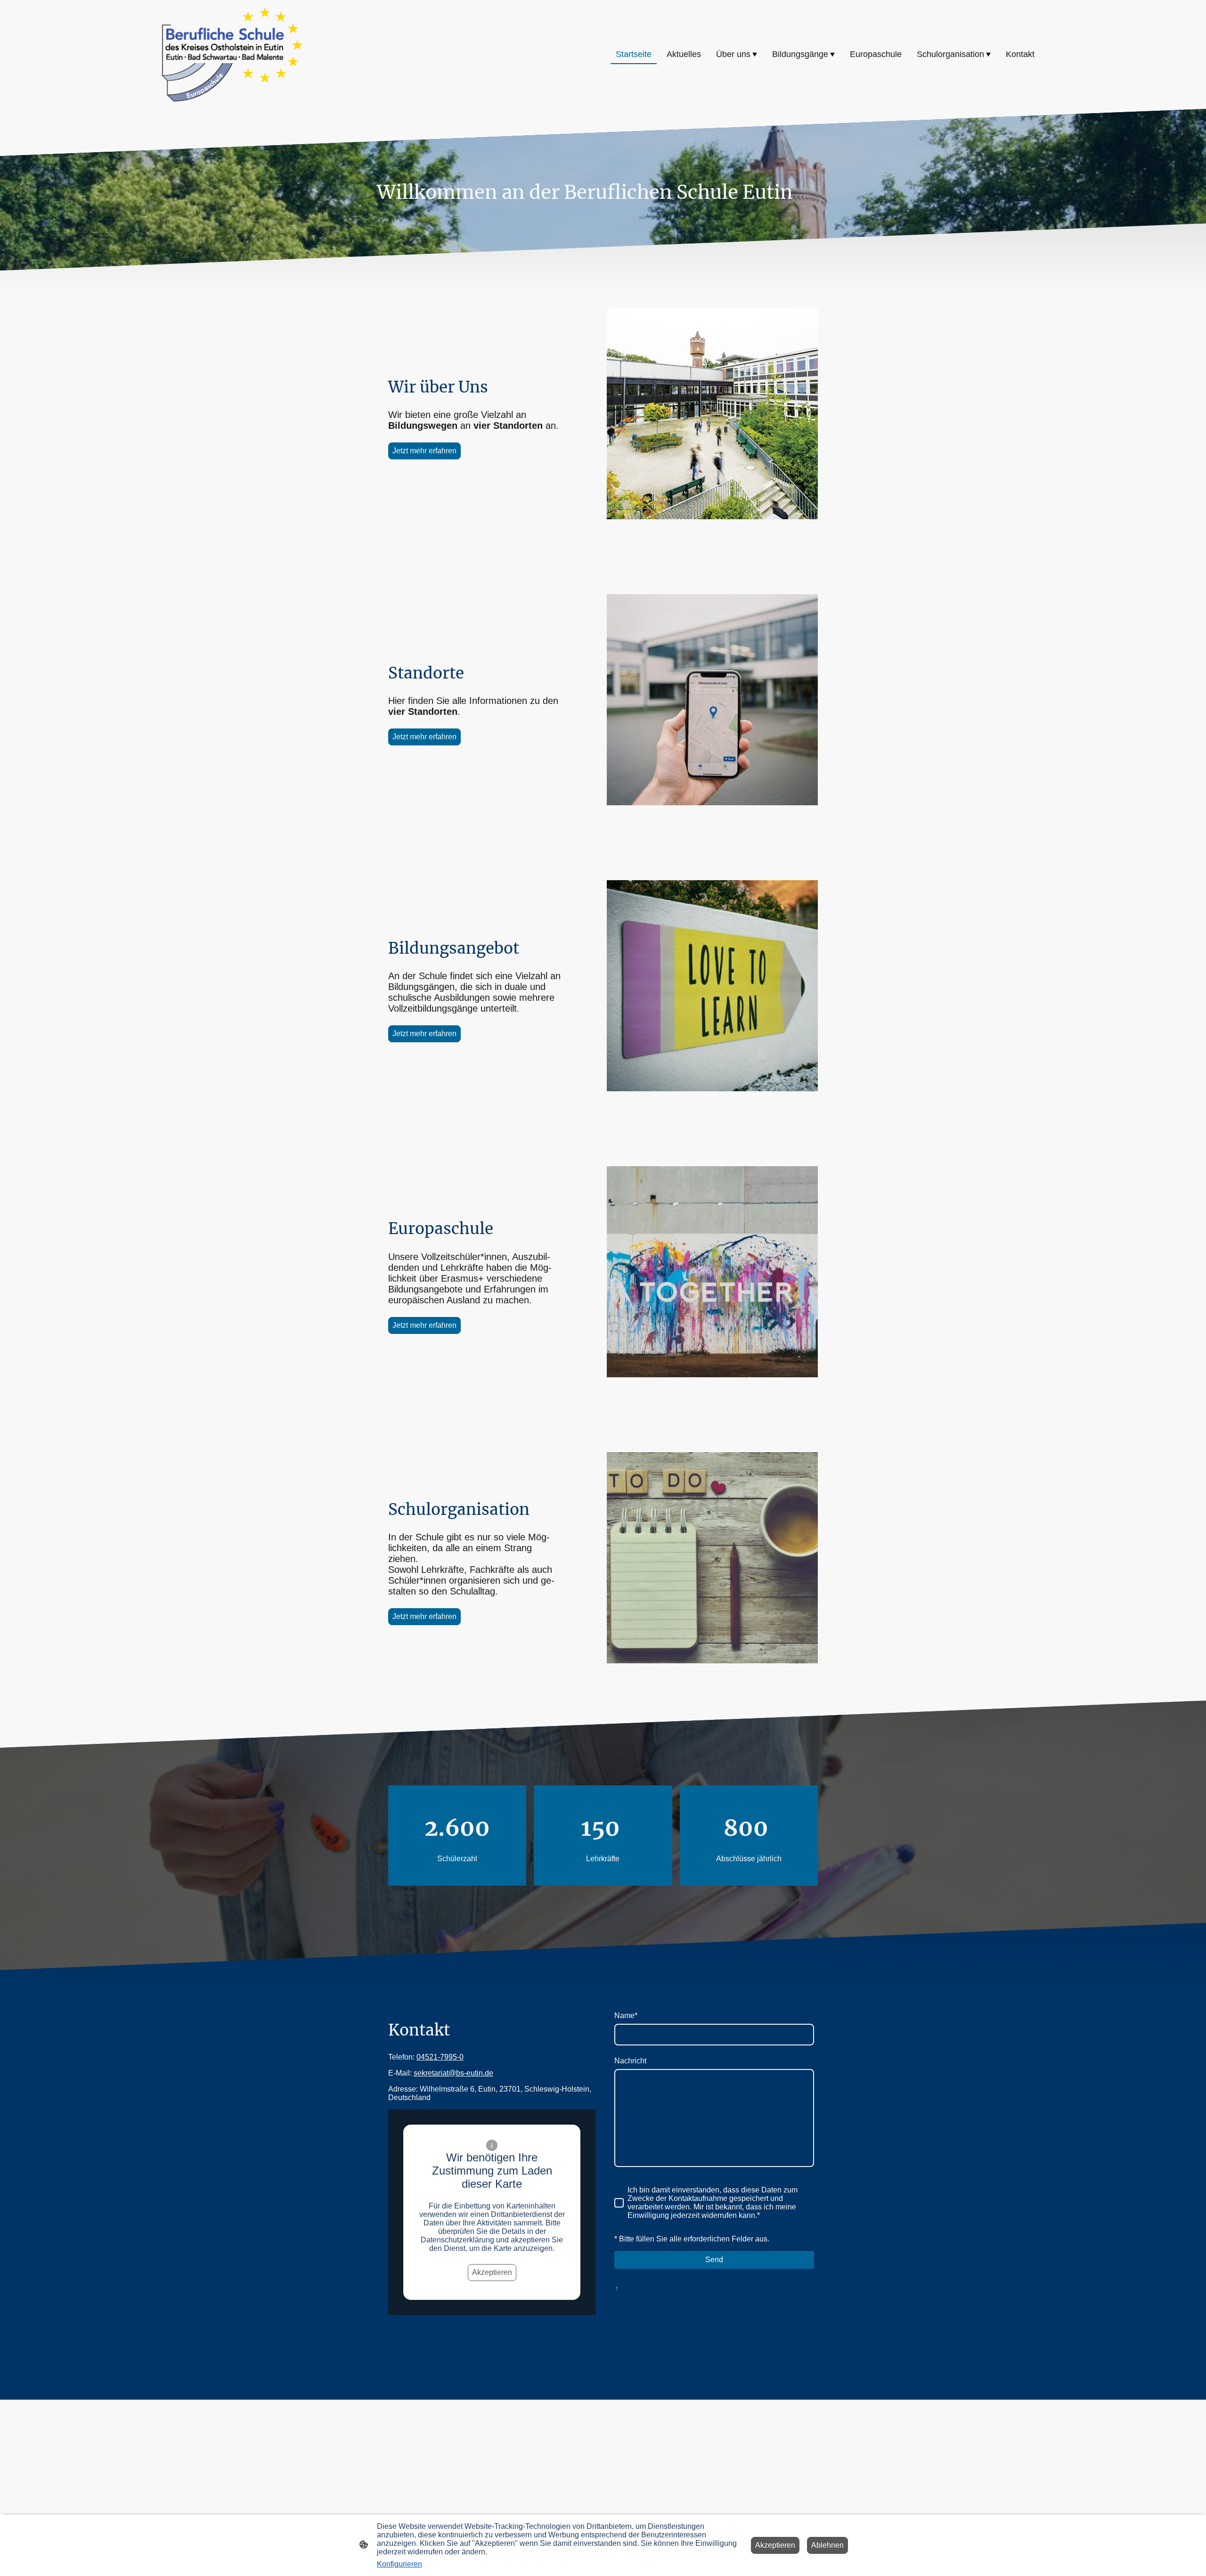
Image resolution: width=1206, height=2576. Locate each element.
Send (714, 2260)
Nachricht (630, 2061)
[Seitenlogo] (232, 54)
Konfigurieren (399, 2564)
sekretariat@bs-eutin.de (453, 2073)
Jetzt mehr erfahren (424, 451)
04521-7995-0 (440, 2057)
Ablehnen (827, 2545)
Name (626, 2016)
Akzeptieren (492, 2272)
